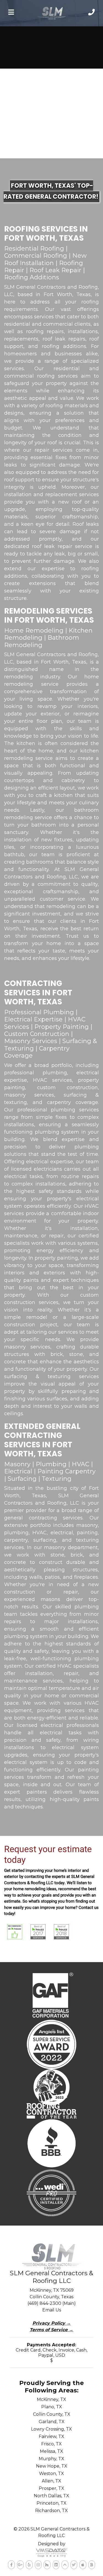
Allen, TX (51, 2481)
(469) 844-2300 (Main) (52, 2303)
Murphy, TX (51, 2459)
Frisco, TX (51, 2444)
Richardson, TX (51, 2511)
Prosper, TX (51, 2488)
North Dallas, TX (51, 2496)
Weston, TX (51, 2474)
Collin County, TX (52, 2414)
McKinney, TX (51, 2399)
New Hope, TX (52, 2466)
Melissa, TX (51, 2451)
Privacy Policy (52, 2323)
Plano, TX (52, 2407)
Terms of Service (51, 2330)
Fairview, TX (51, 2436)
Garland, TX (52, 2422)
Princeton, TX (51, 2503)
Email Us (52, 2310)
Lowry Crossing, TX (51, 2429)
